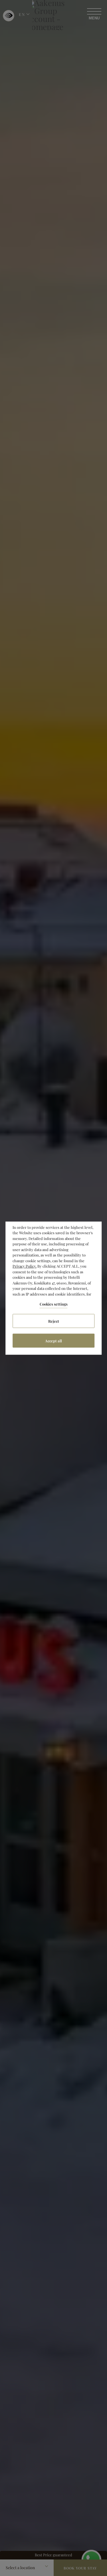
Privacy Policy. (25, 1266)
